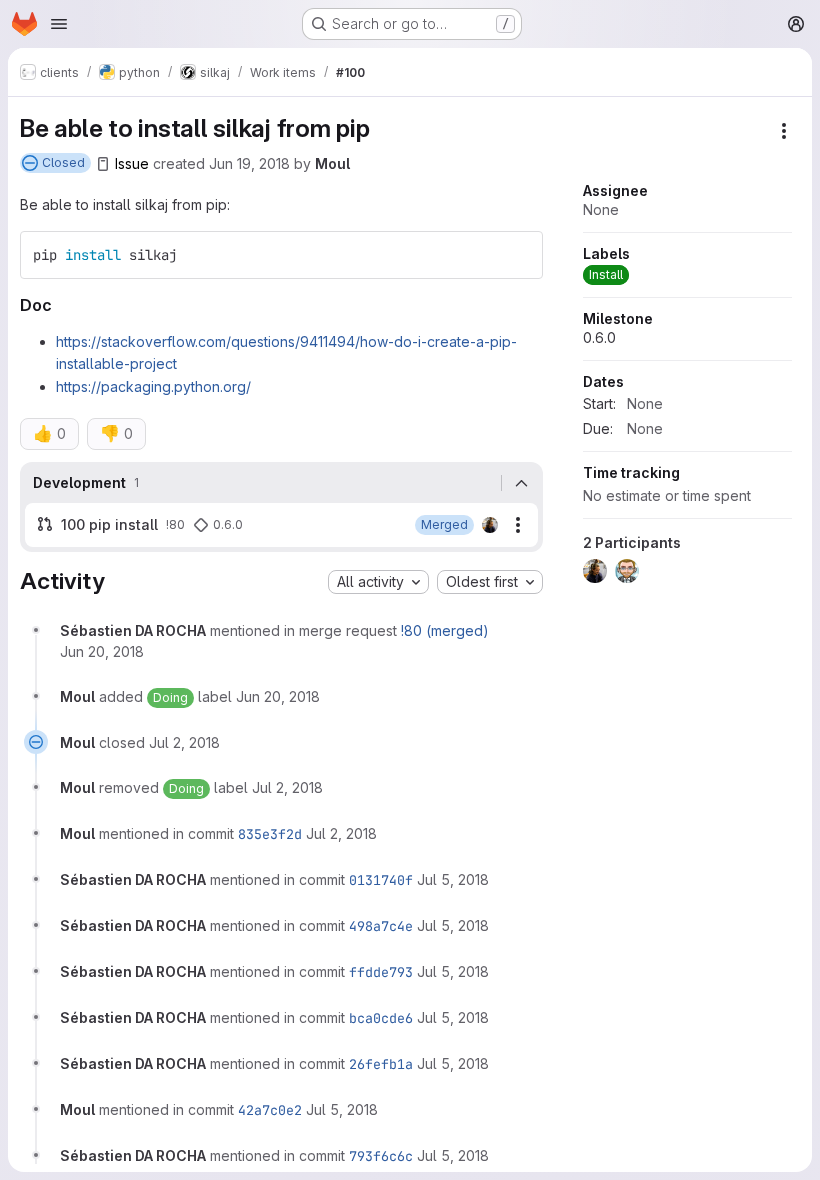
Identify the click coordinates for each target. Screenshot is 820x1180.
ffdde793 (381, 972)
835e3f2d (270, 834)
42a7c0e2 (270, 1110)
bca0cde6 (381, 1018)
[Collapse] (522, 483)
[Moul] (490, 525)
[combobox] (378, 582)
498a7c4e (381, 926)
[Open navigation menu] (59, 24)
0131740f (381, 880)
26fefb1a (381, 1064)
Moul (332, 163)
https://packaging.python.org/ (153, 386)
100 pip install (109, 524)
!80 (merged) (445, 630)
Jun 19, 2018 (249, 163)
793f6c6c (381, 1156)
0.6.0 (599, 337)
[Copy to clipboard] (519, 255)
